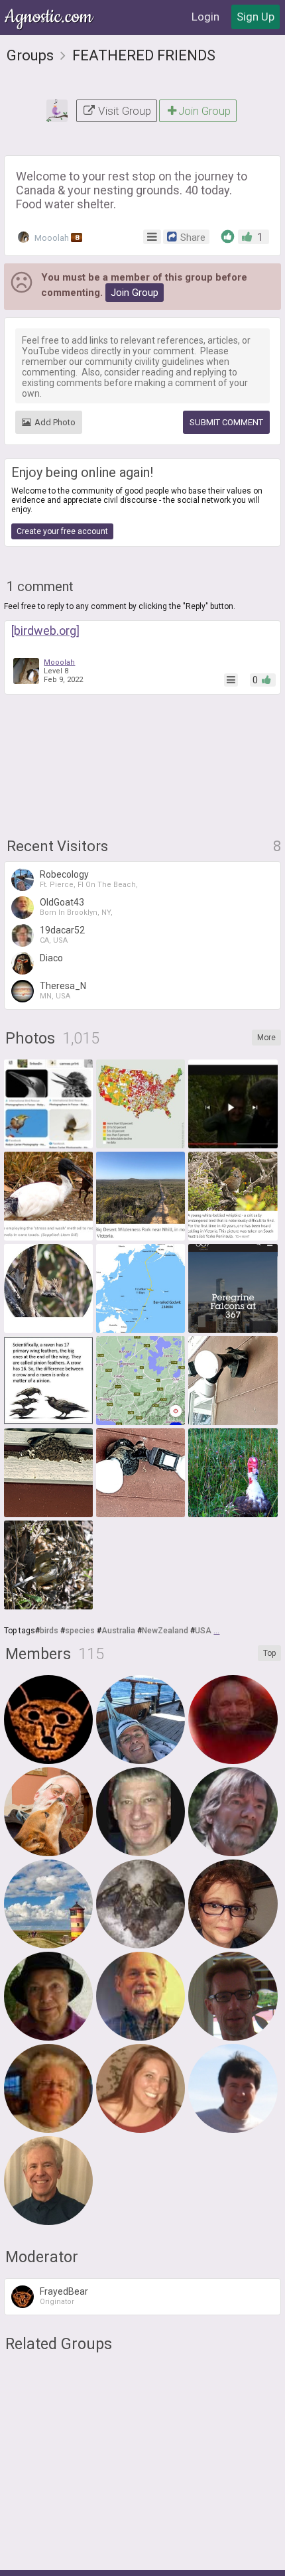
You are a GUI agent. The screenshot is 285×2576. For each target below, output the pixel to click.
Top (269, 1653)
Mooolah (56, 238)
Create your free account (62, 531)
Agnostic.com (50, 17)
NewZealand (165, 1631)
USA (203, 1631)
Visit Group (123, 111)
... (216, 1631)
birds (49, 1631)
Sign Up (256, 17)
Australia (118, 1631)
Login (205, 17)
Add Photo (55, 422)
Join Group (204, 111)
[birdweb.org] (45, 631)
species (80, 1631)
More (266, 1038)
